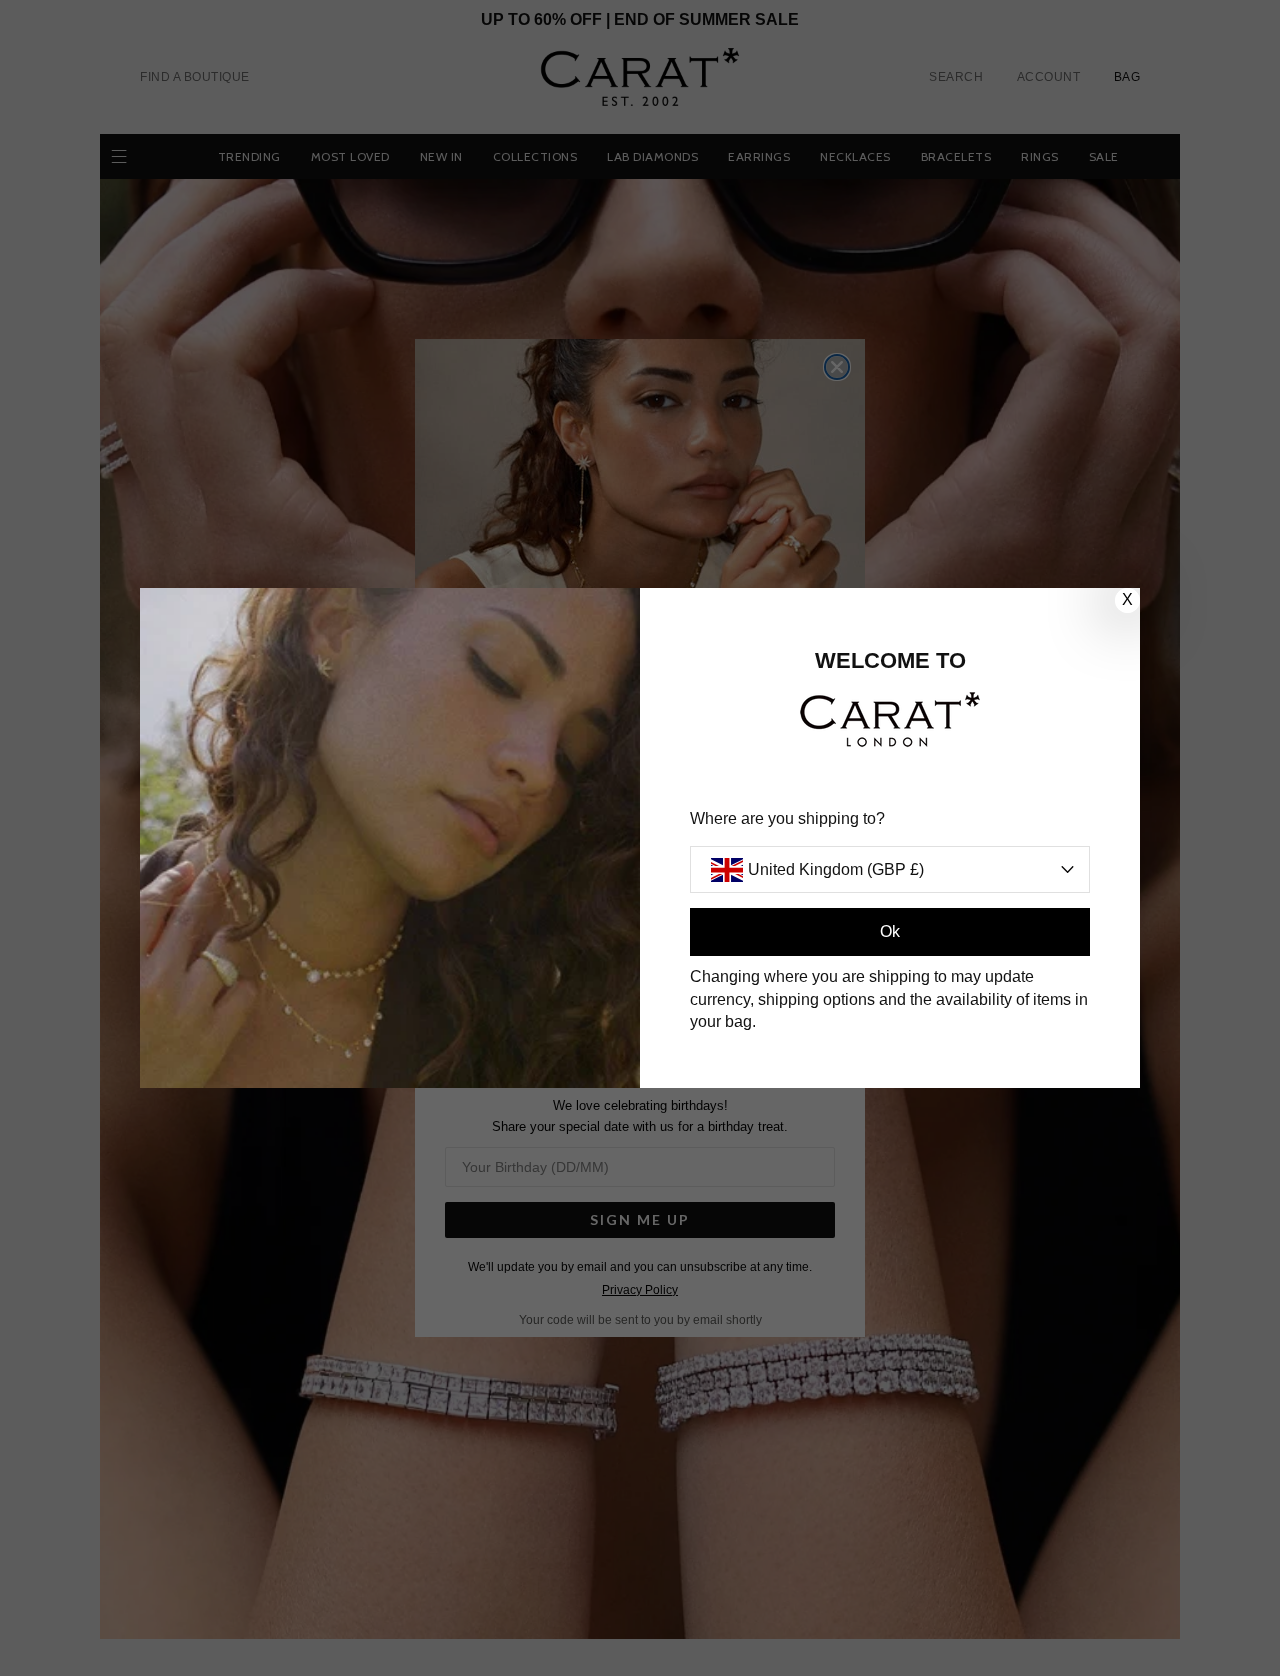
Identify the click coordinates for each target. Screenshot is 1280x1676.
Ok (890, 931)
